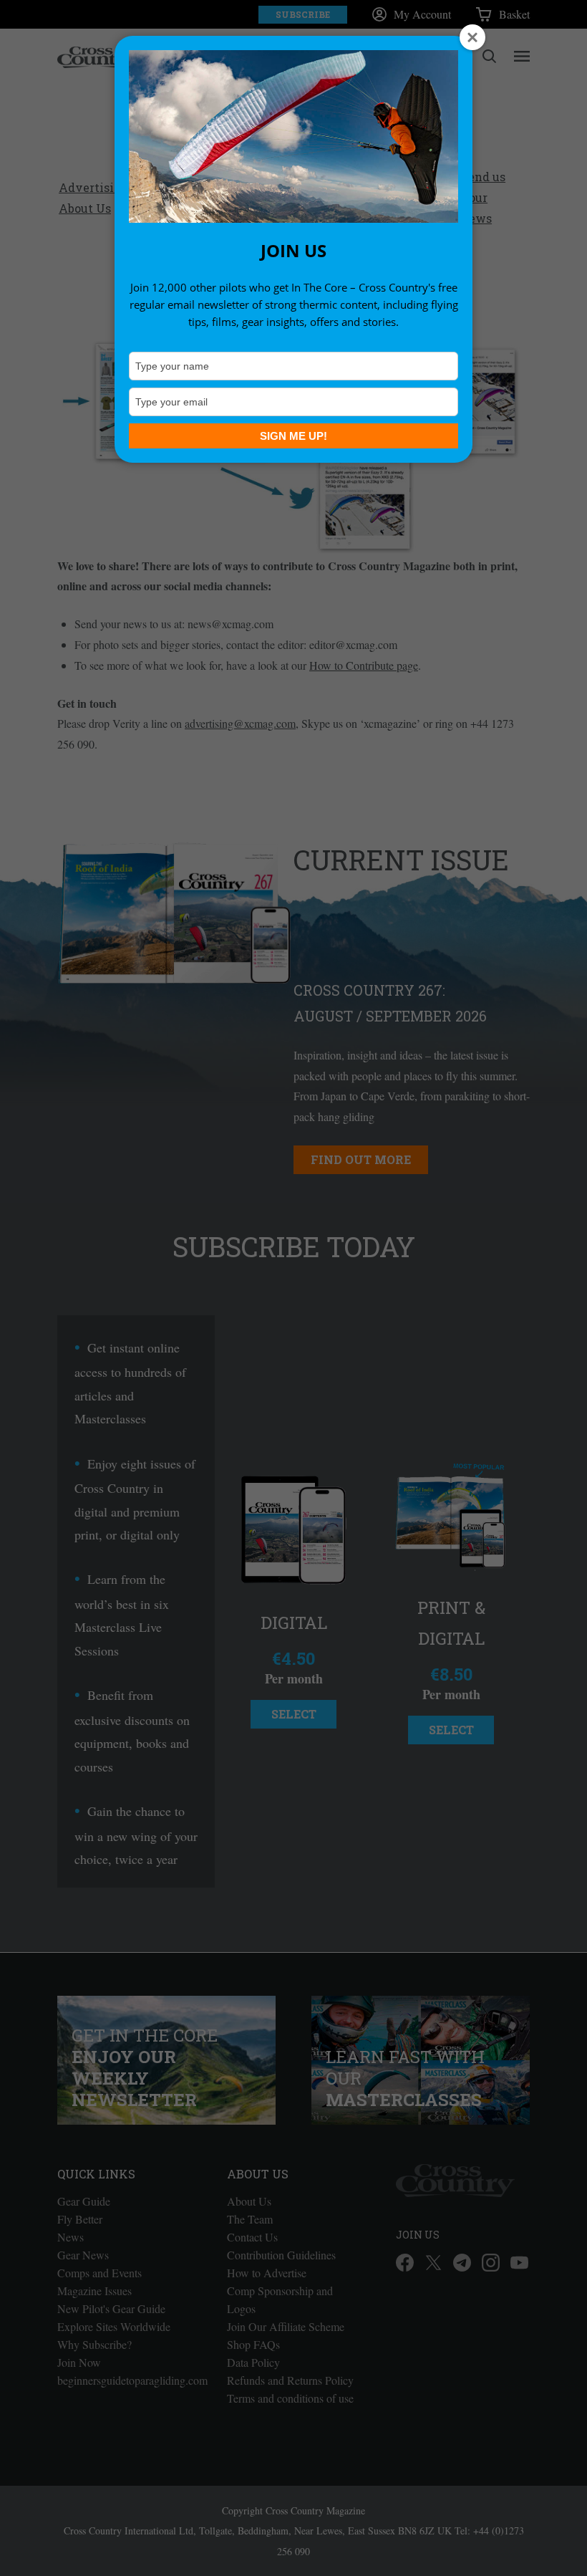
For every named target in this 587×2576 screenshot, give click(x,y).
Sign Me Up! (293, 436)
